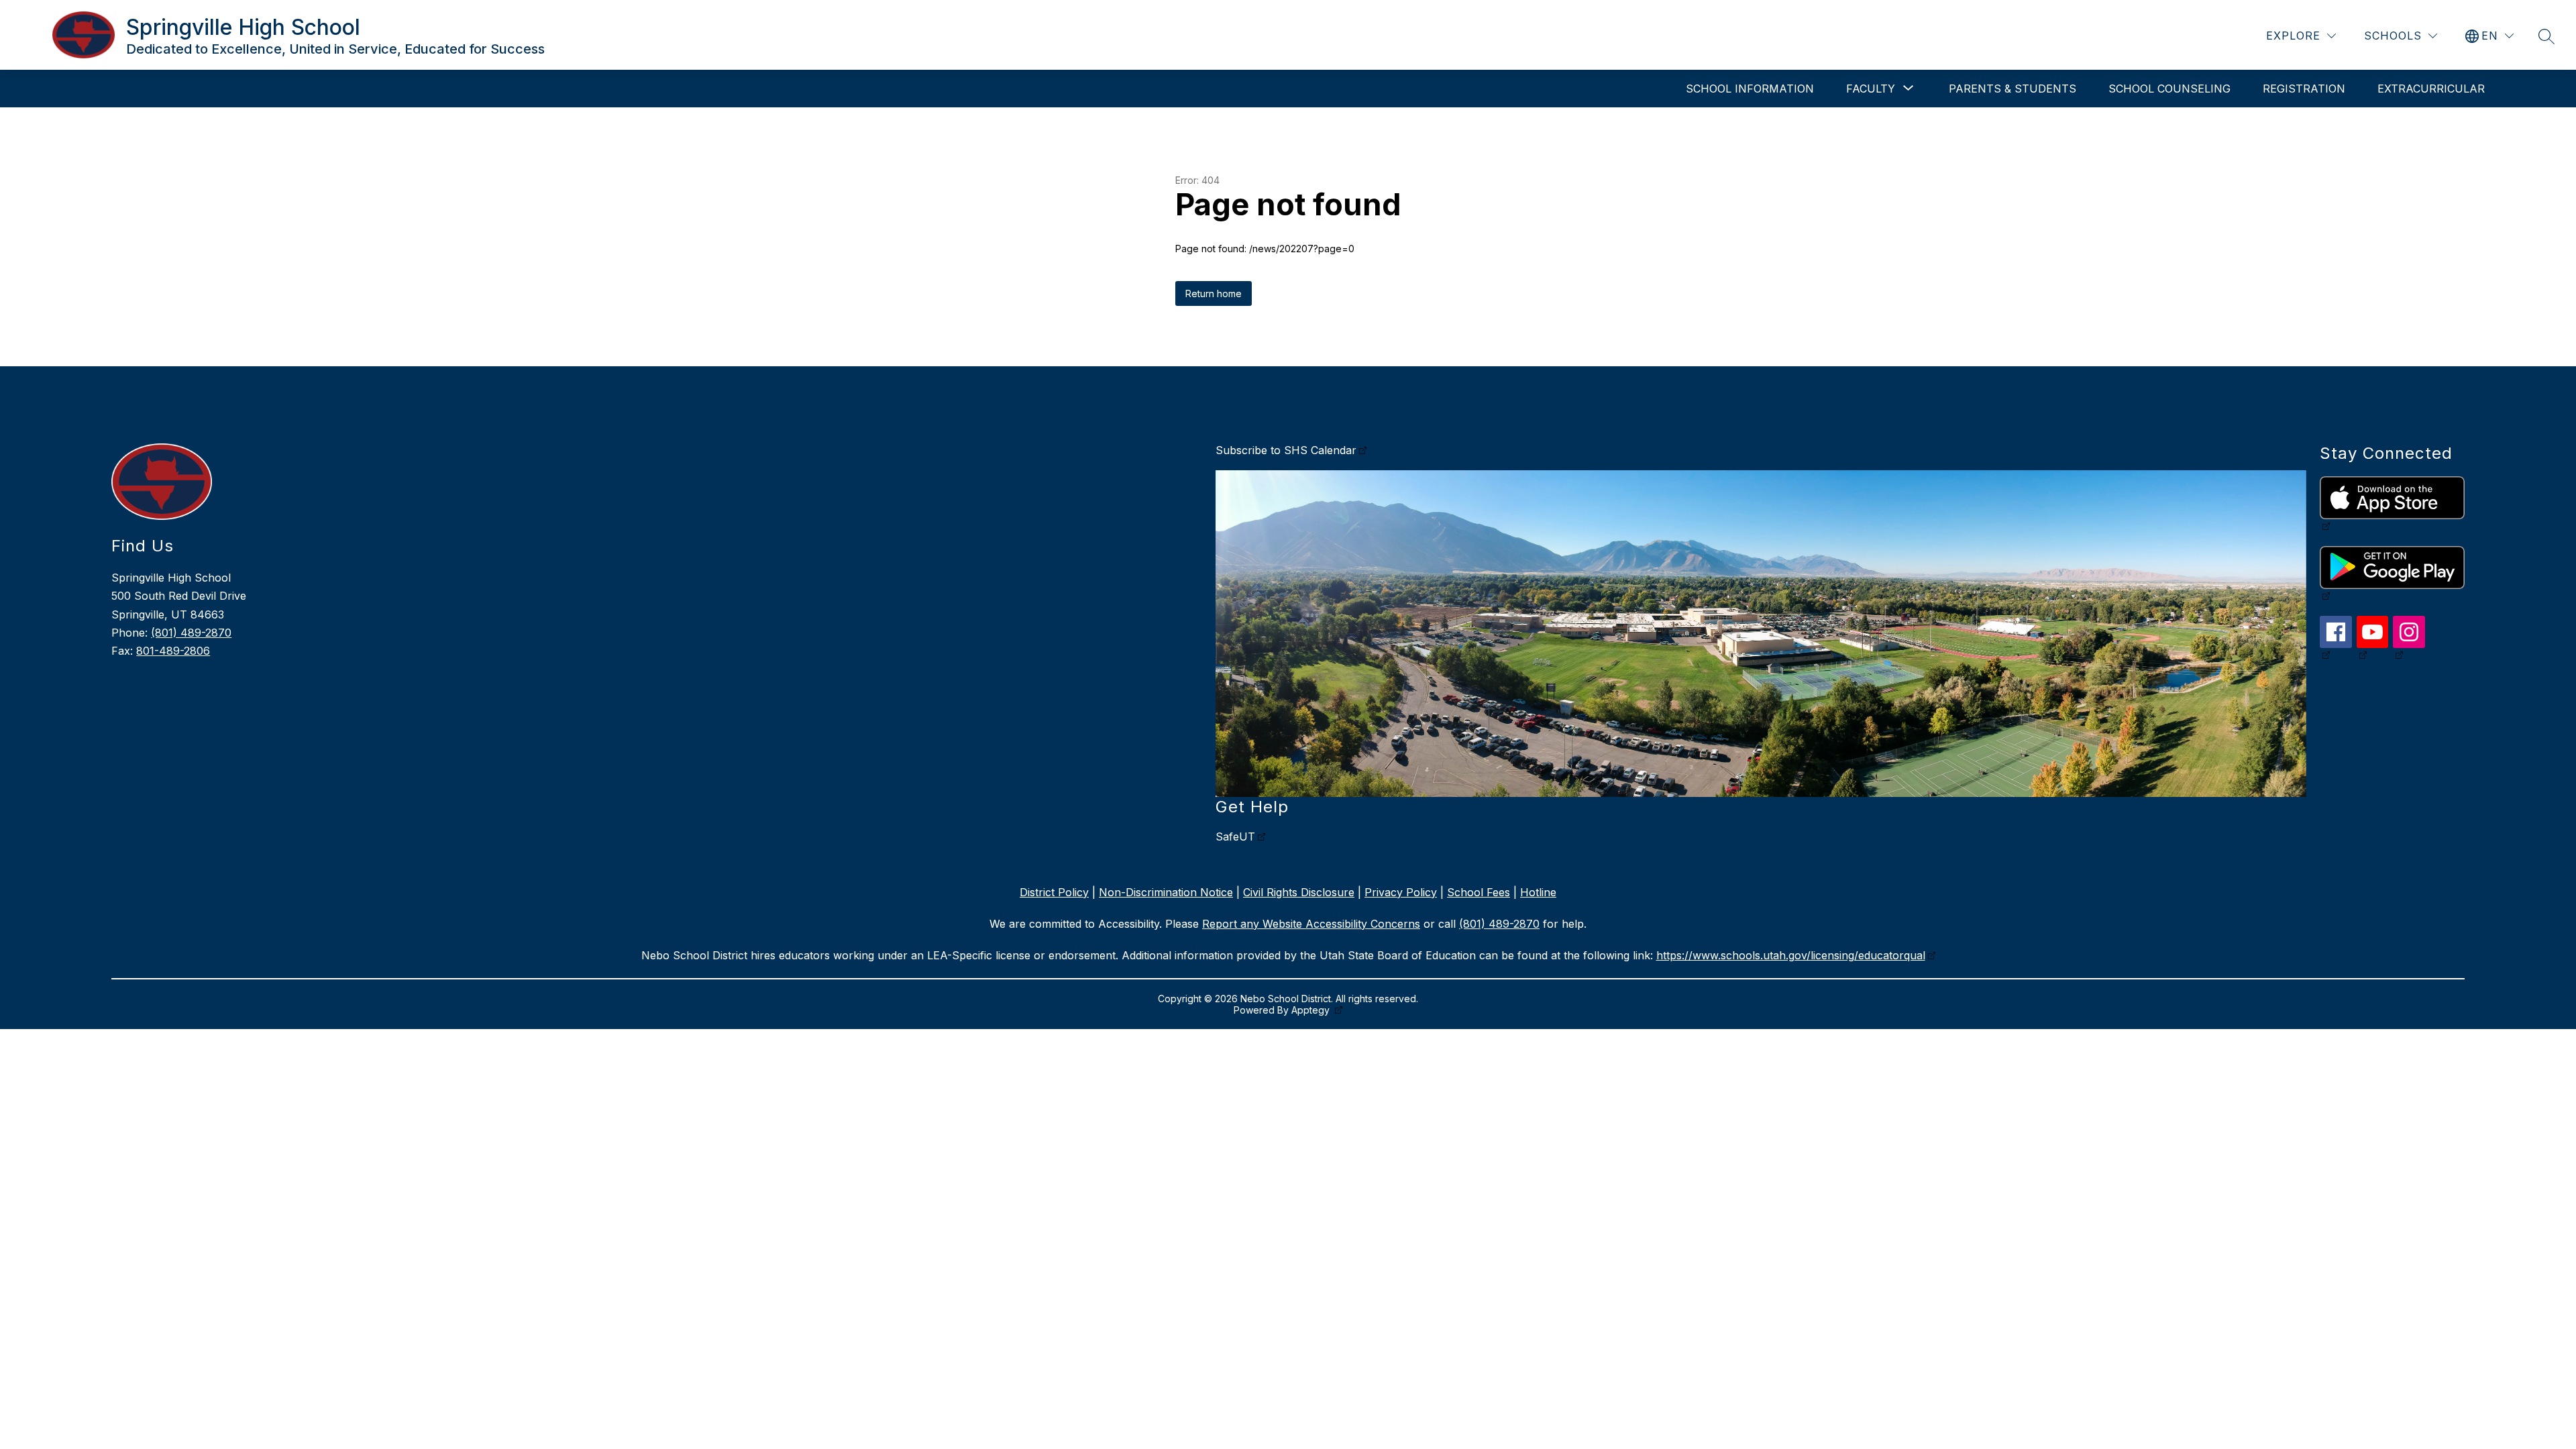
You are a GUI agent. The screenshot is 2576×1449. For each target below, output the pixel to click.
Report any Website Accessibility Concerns (1311, 924)
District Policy (1054, 892)
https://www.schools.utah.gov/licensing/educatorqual (1791, 955)
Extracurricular (2431, 89)
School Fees (1479, 892)
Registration (2304, 89)
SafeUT (1235, 837)
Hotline (1538, 892)
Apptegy (1312, 1010)
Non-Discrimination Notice (1166, 892)
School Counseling (2169, 89)
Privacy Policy (1401, 892)
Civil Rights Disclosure (1299, 892)
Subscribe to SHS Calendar (1286, 450)
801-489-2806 (173, 651)
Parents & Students (2012, 89)
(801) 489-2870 (191, 633)
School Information (1750, 89)
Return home (1214, 293)
